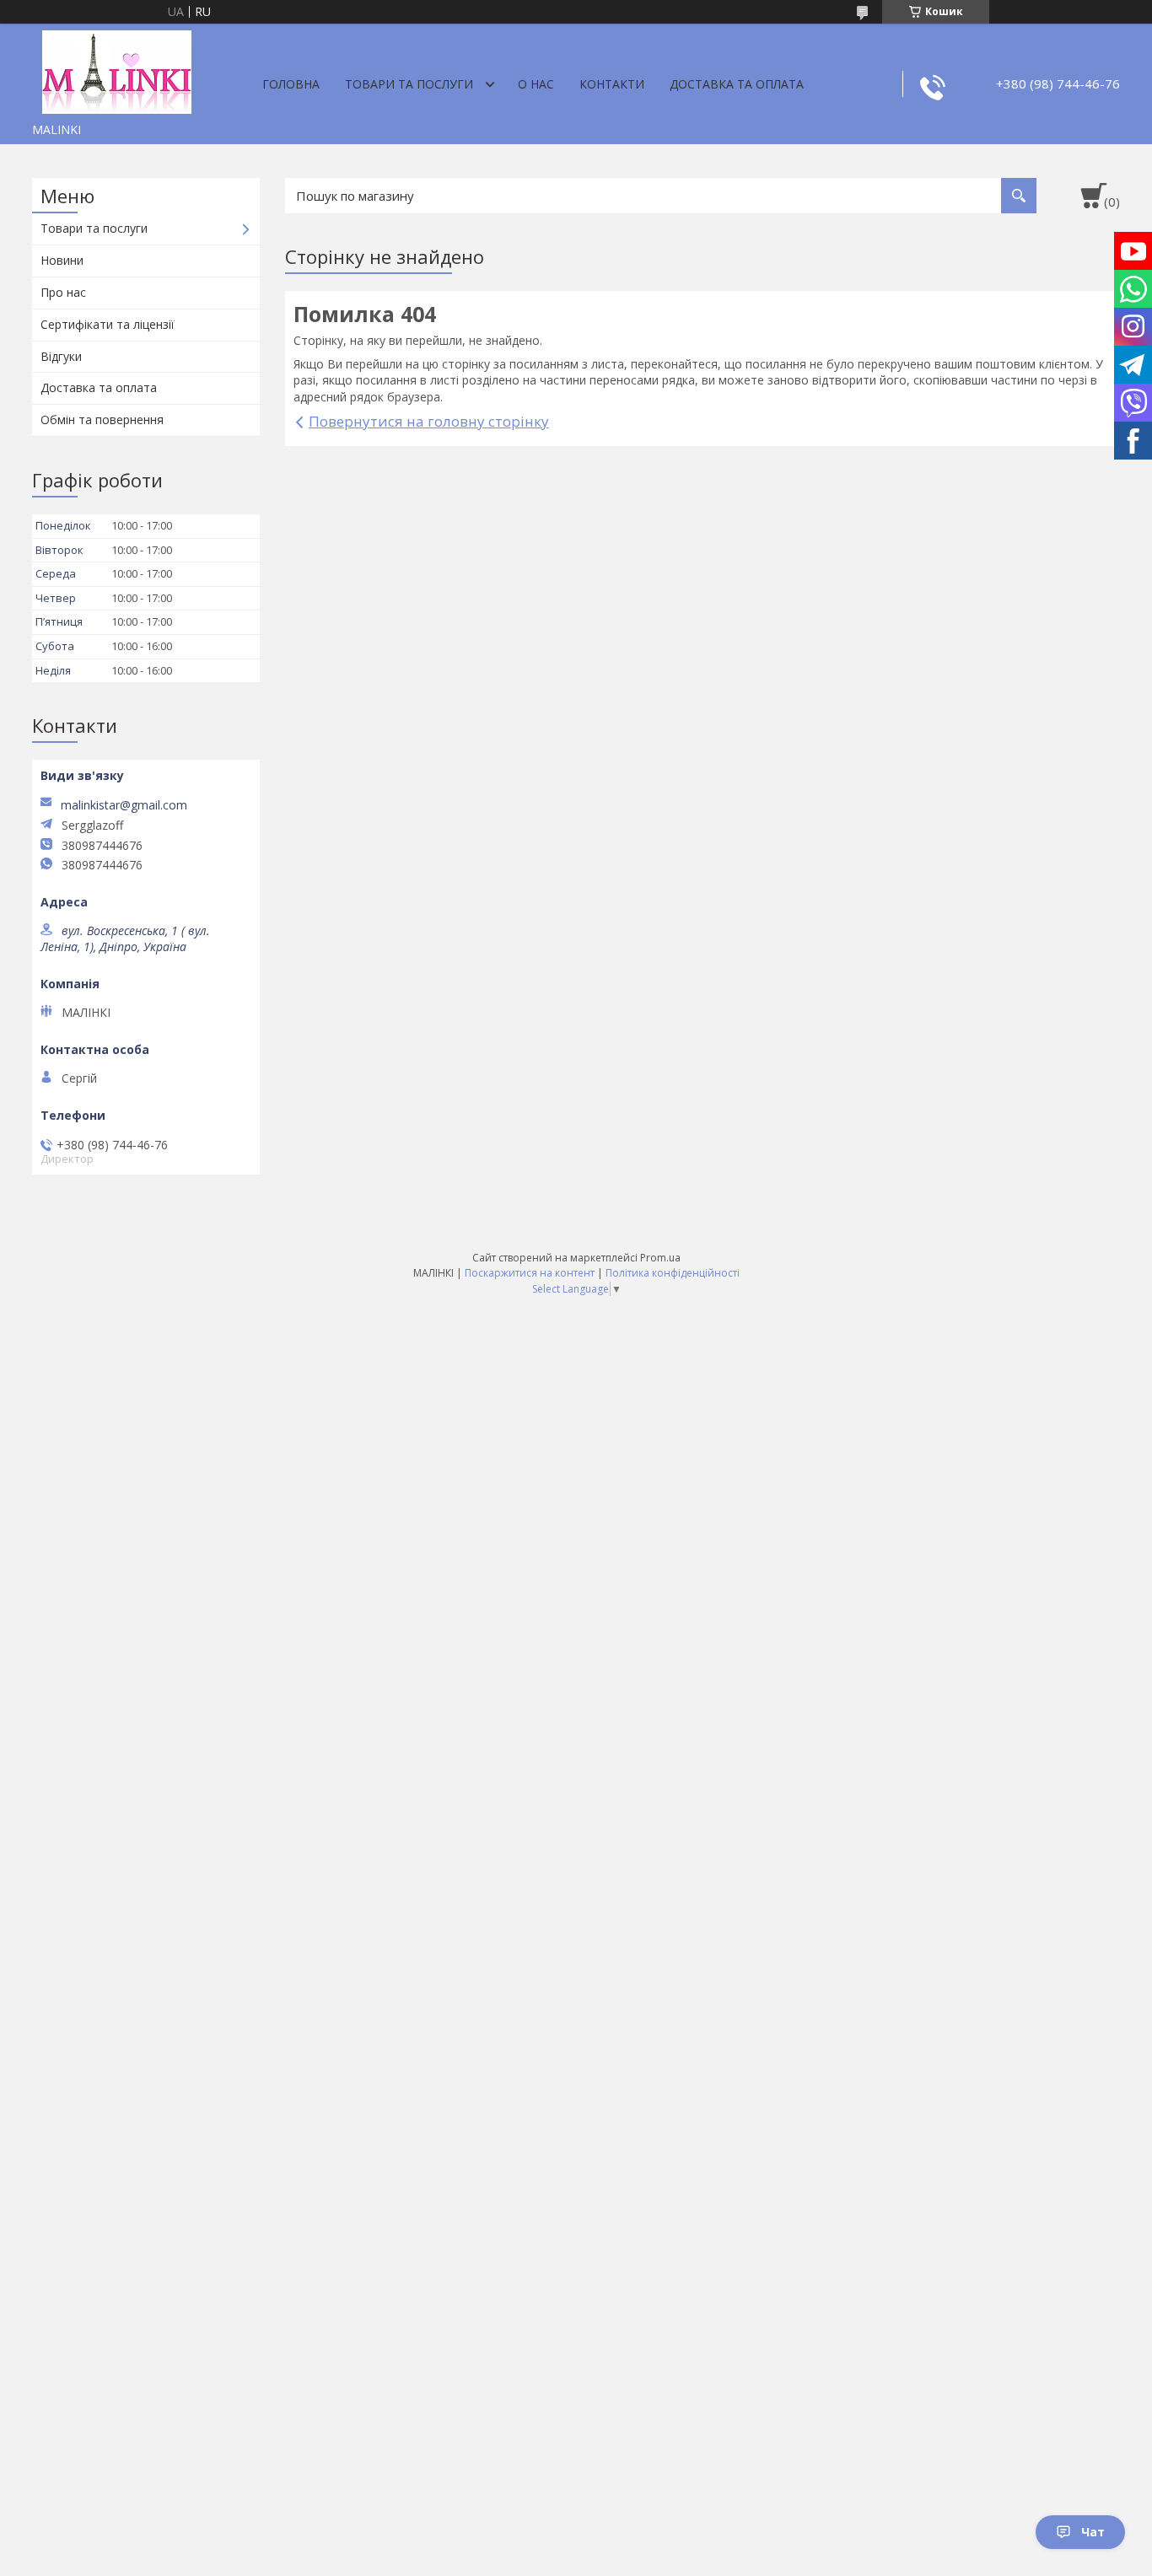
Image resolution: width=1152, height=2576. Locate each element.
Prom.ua (660, 1258)
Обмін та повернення (102, 419)
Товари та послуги (409, 84)
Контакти (612, 84)
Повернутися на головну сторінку (429, 421)
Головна (291, 84)
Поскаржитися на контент (530, 1273)
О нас (536, 84)
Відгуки (61, 356)
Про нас (63, 292)
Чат (1093, 2532)
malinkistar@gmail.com (124, 805)
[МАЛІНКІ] (116, 69)
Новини (62, 260)
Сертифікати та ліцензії (108, 324)
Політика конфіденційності (673, 1273)
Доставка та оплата (737, 84)
